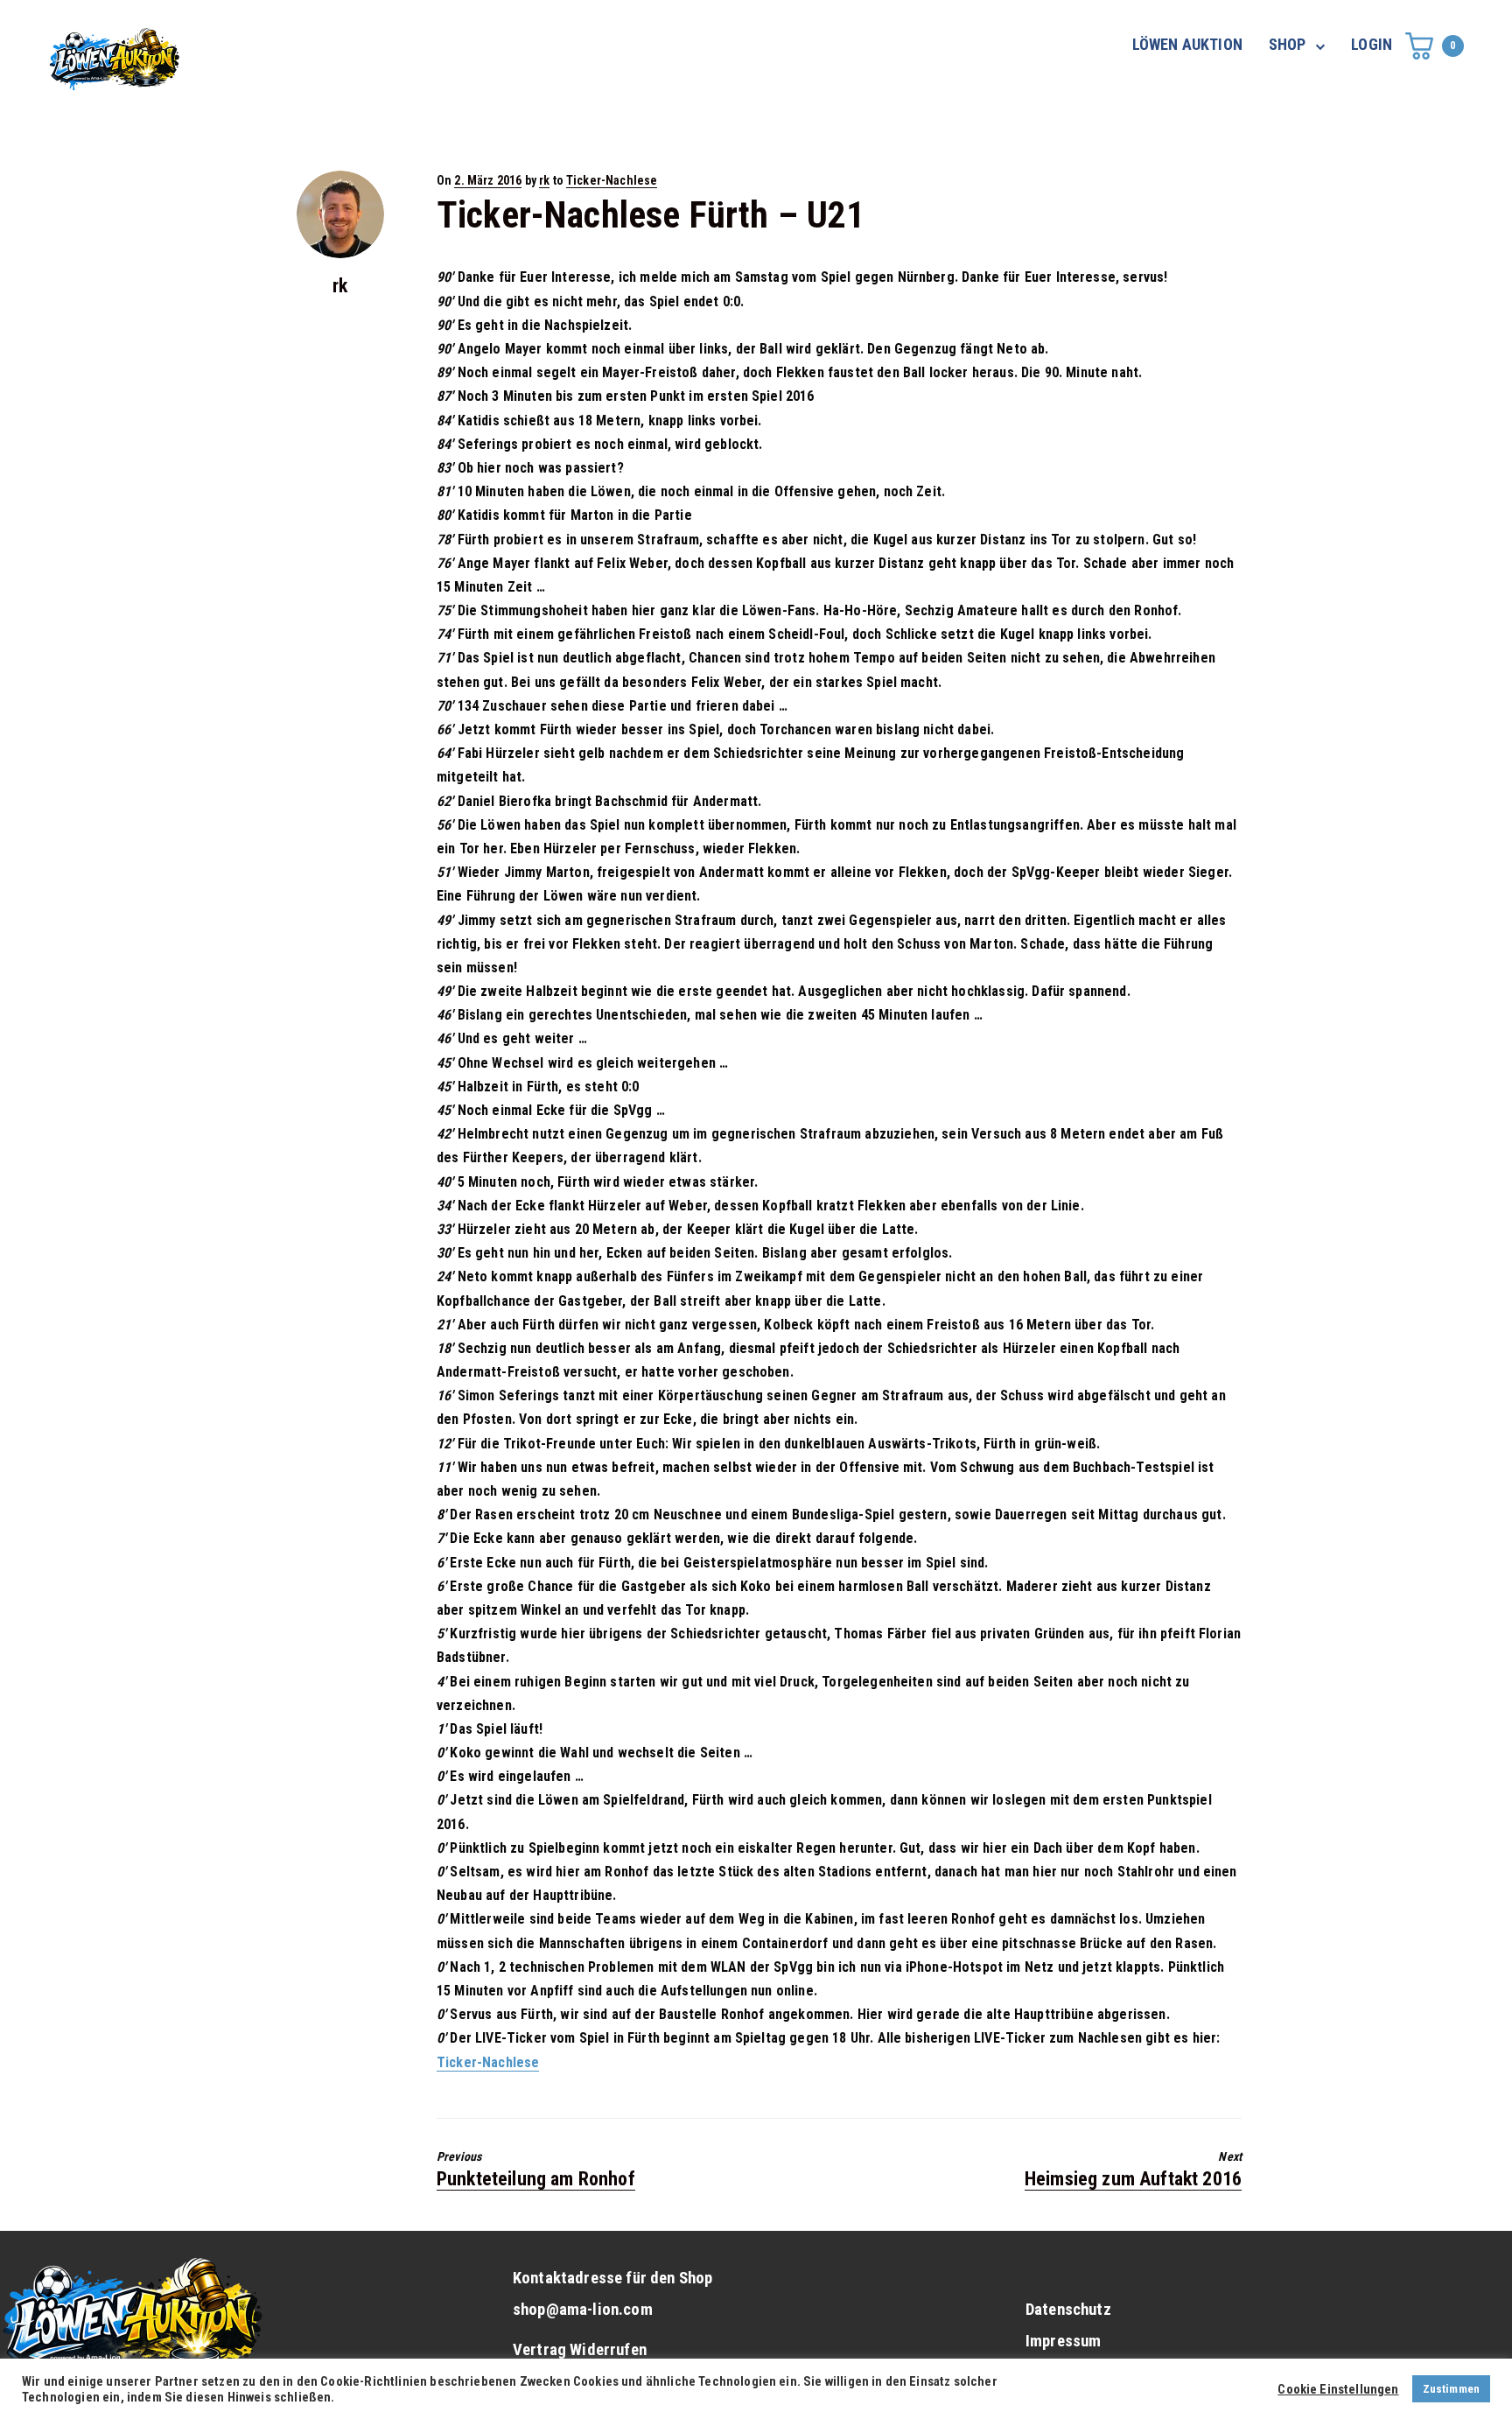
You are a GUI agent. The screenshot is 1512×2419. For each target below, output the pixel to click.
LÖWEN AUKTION (1187, 44)
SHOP (1288, 44)
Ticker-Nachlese (612, 180)
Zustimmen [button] (1451, 2389)
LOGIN (1372, 44)
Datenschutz (1068, 2310)
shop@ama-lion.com (583, 2310)
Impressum (1063, 2341)
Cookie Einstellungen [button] (1338, 2389)
